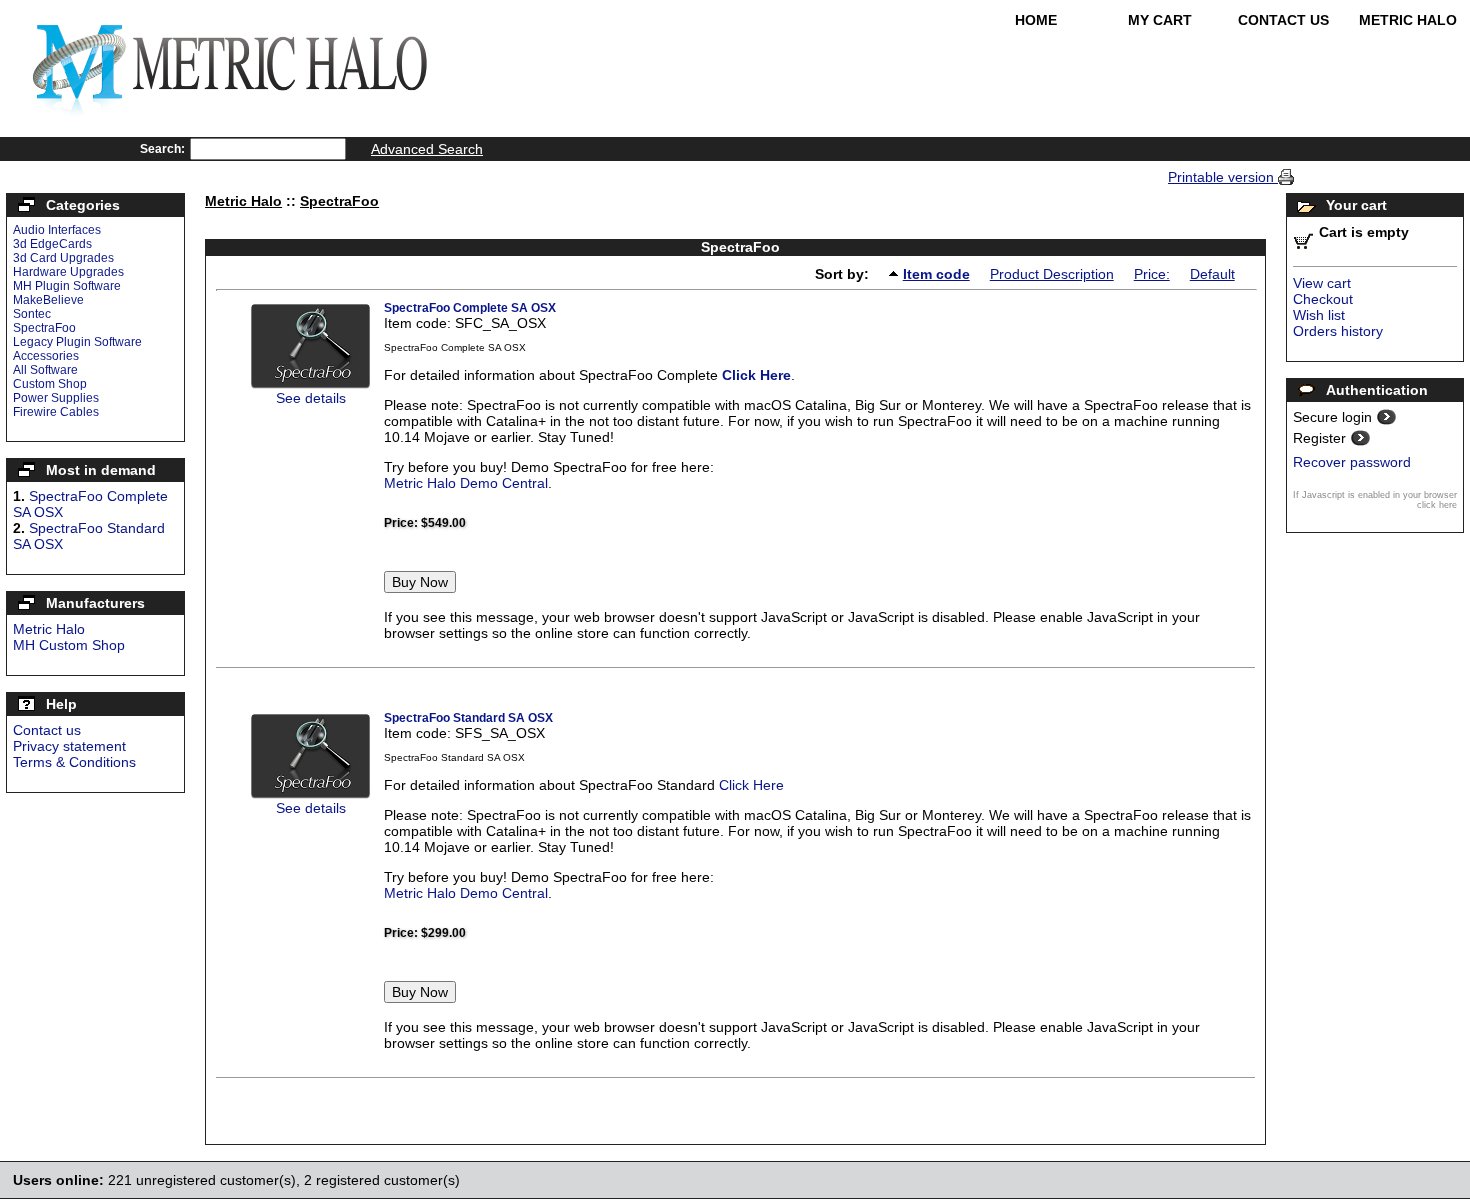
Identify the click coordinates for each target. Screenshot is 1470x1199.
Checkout (1323, 299)
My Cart (1160, 20)
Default (1212, 274)
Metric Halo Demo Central (466, 483)
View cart (1322, 283)
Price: (1152, 274)
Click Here (756, 375)
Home (1036, 20)
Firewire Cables (56, 412)
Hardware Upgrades (68, 272)
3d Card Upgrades (63, 258)
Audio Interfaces (57, 230)
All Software (45, 370)
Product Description (1052, 274)
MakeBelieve (48, 300)
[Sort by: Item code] (896, 273)
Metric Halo (1408, 20)
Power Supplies (56, 398)
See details (311, 398)
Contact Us (1283, 20)
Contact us (47, 730)
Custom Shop (50, 384)
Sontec (32, 314)
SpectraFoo (44, 328)
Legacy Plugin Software (77, 342)
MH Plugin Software (67, 286)
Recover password (1352, 462)
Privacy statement (69, 746)
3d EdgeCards (52, 244)
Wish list (1319, 315)
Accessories (46, 356)
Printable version (1223, 177)
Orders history (1338, 331)
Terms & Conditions (74, 762)
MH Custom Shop (69, 645)
